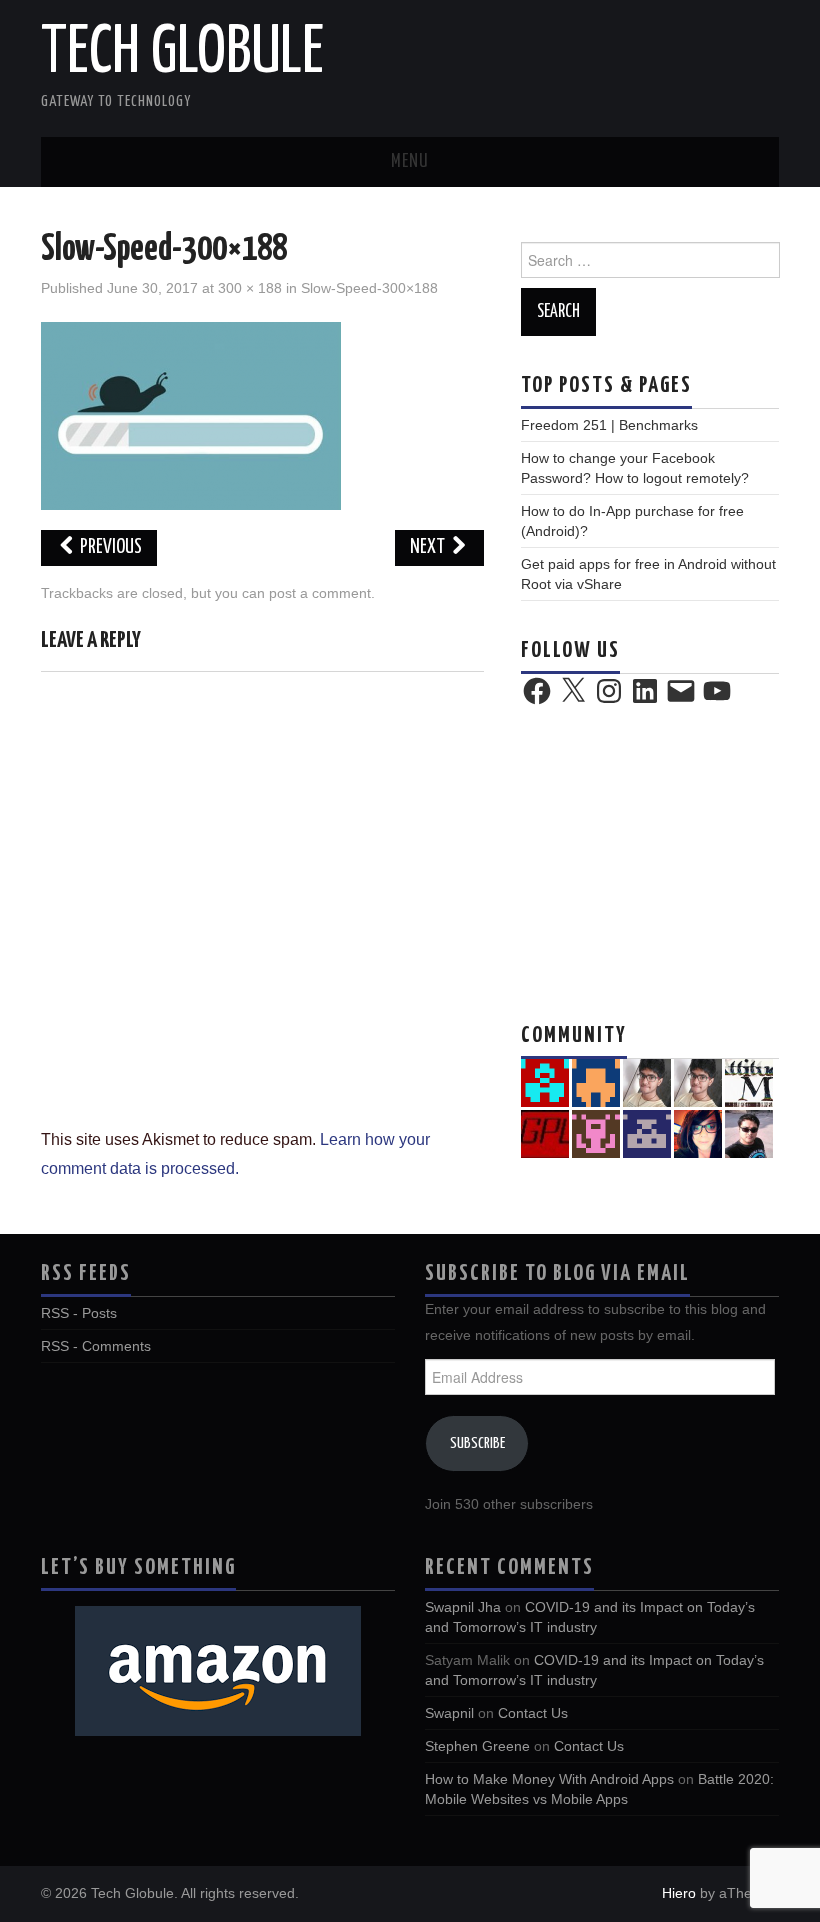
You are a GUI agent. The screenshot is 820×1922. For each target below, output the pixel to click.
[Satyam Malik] (596, 1082)
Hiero (679, 1893)
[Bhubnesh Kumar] (545, 1082)
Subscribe (477, 1443)
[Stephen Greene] (698, 1082)
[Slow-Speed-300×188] (191, 414)
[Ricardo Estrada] (545, 1133)
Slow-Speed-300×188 (369, 288)
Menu (410, 162)
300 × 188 (250, 288)
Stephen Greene (477, 1746)
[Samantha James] (698, 1133)
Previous (109, 547)
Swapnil (449, 1713)
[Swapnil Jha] (647, 1082)
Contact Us (533, 1713)
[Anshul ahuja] (749, 1082)
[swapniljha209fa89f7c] (647, 1133)
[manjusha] (596, 1133)
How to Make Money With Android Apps (549, 1779)
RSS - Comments (96, 1346)
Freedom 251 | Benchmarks (609, 425)
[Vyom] (749, 1133)
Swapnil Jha (463, 1607)
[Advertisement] (650, 861)
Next (429, 547)
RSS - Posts (79, 1313)
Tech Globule (182, 54)
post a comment (320, 593)
